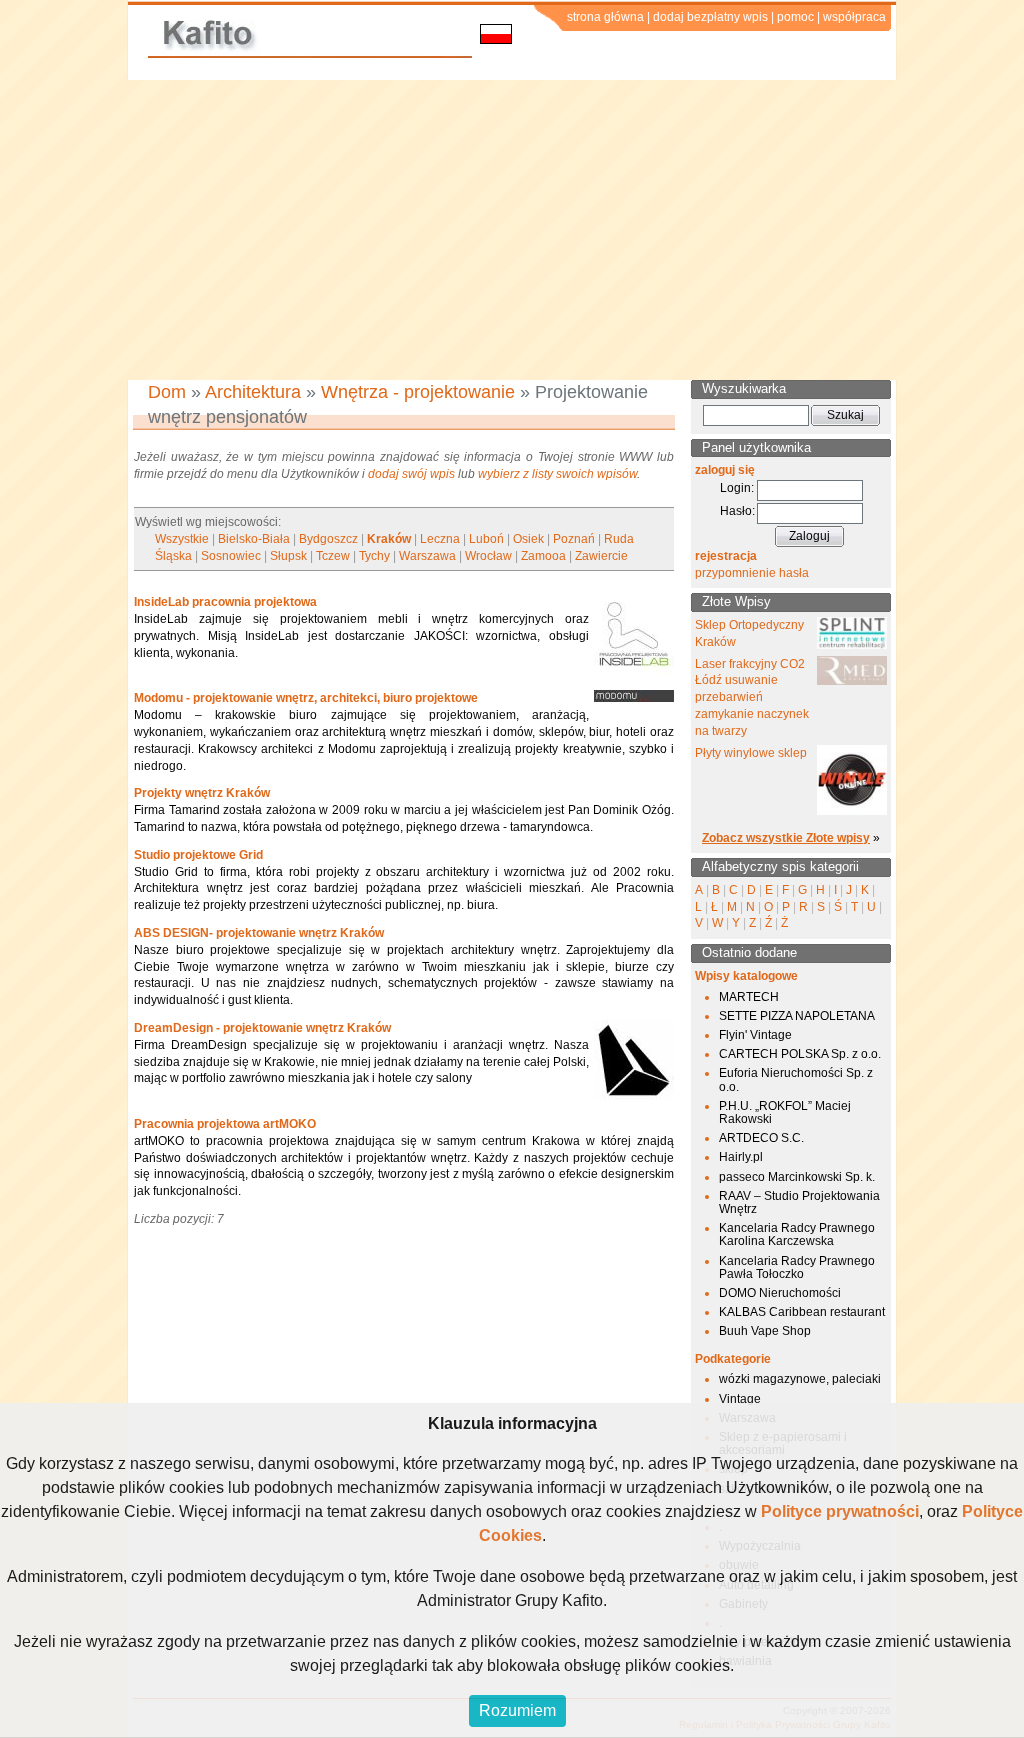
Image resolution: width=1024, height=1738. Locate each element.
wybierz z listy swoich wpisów (557, 474)
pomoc (795, 17)
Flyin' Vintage (755, 1035)
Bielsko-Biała (254, 539)
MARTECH (749, 997)
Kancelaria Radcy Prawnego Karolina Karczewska (797, 1234)
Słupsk (288, 556)
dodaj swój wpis (411, 474)
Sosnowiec (231, 556)
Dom (167, 392)
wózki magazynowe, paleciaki (800, 1379)
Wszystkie (182, 539)
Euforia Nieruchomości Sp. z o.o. (796, 1079)
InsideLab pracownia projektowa (225, 602)
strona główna (605, 17)
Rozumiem (517, 1710)
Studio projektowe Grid (198, 855)
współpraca (854, 17)
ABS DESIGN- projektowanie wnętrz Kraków (259, 933)
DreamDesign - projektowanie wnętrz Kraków (262, 1028)
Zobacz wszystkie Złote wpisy (786, 838)
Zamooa (543, 556)
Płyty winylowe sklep (751, 753)
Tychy (374, 556)
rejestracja (726, 556)
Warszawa (427, 556)
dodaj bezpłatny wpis (710, 17)
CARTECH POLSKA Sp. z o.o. (800, 1054)
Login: (737, 488)
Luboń (486, 539)
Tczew (333, 556)
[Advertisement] (512, 230)
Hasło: (737, 511)
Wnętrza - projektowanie (418, 392)
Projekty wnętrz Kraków (202, 793)
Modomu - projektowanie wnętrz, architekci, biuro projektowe (306, 698)
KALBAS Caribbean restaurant (802, 1312)
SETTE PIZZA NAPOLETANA (797, 1016)
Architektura (253, 392)
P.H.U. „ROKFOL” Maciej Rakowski (785, 1112)
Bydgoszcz (328, 539)
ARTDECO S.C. (761, 1138)
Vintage (740, 1399)
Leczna (440, 539)
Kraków (389, 539)
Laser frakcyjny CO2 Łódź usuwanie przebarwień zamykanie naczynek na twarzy (752, 697)
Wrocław (488, 556)
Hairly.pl (741, 1157)
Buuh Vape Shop (765, 1331)
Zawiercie (601, 556)
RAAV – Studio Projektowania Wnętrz (799, 1202)
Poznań (574, 539)
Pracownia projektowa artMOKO (225, 1124)
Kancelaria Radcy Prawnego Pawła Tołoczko (797, 1267)
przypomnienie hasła (752, 573)
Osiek (528, 539)
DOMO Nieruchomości (780, 1293)
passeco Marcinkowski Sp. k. (797, 1177)
